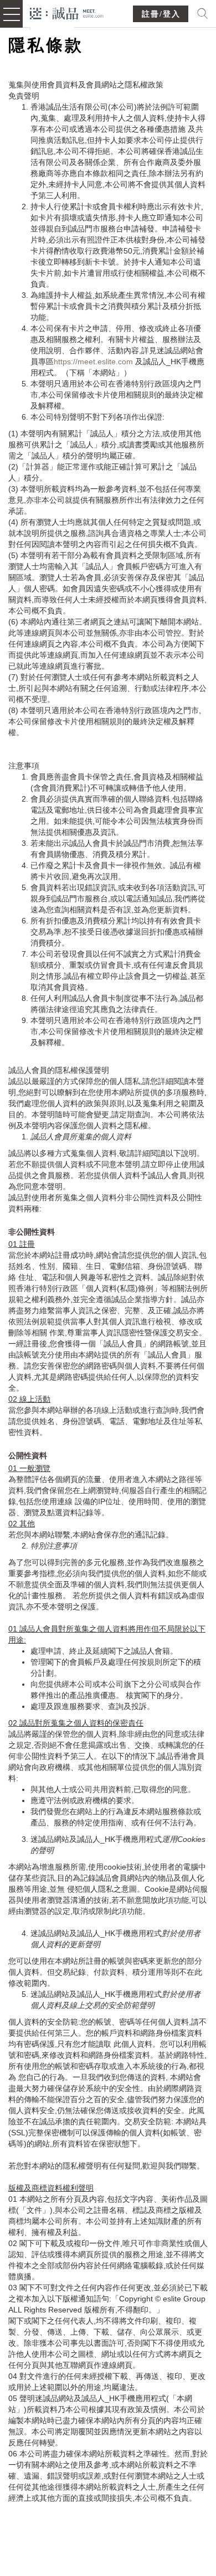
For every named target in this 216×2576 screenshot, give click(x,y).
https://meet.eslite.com (93, 362)
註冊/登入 (161, 14)
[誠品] (67, 12)
